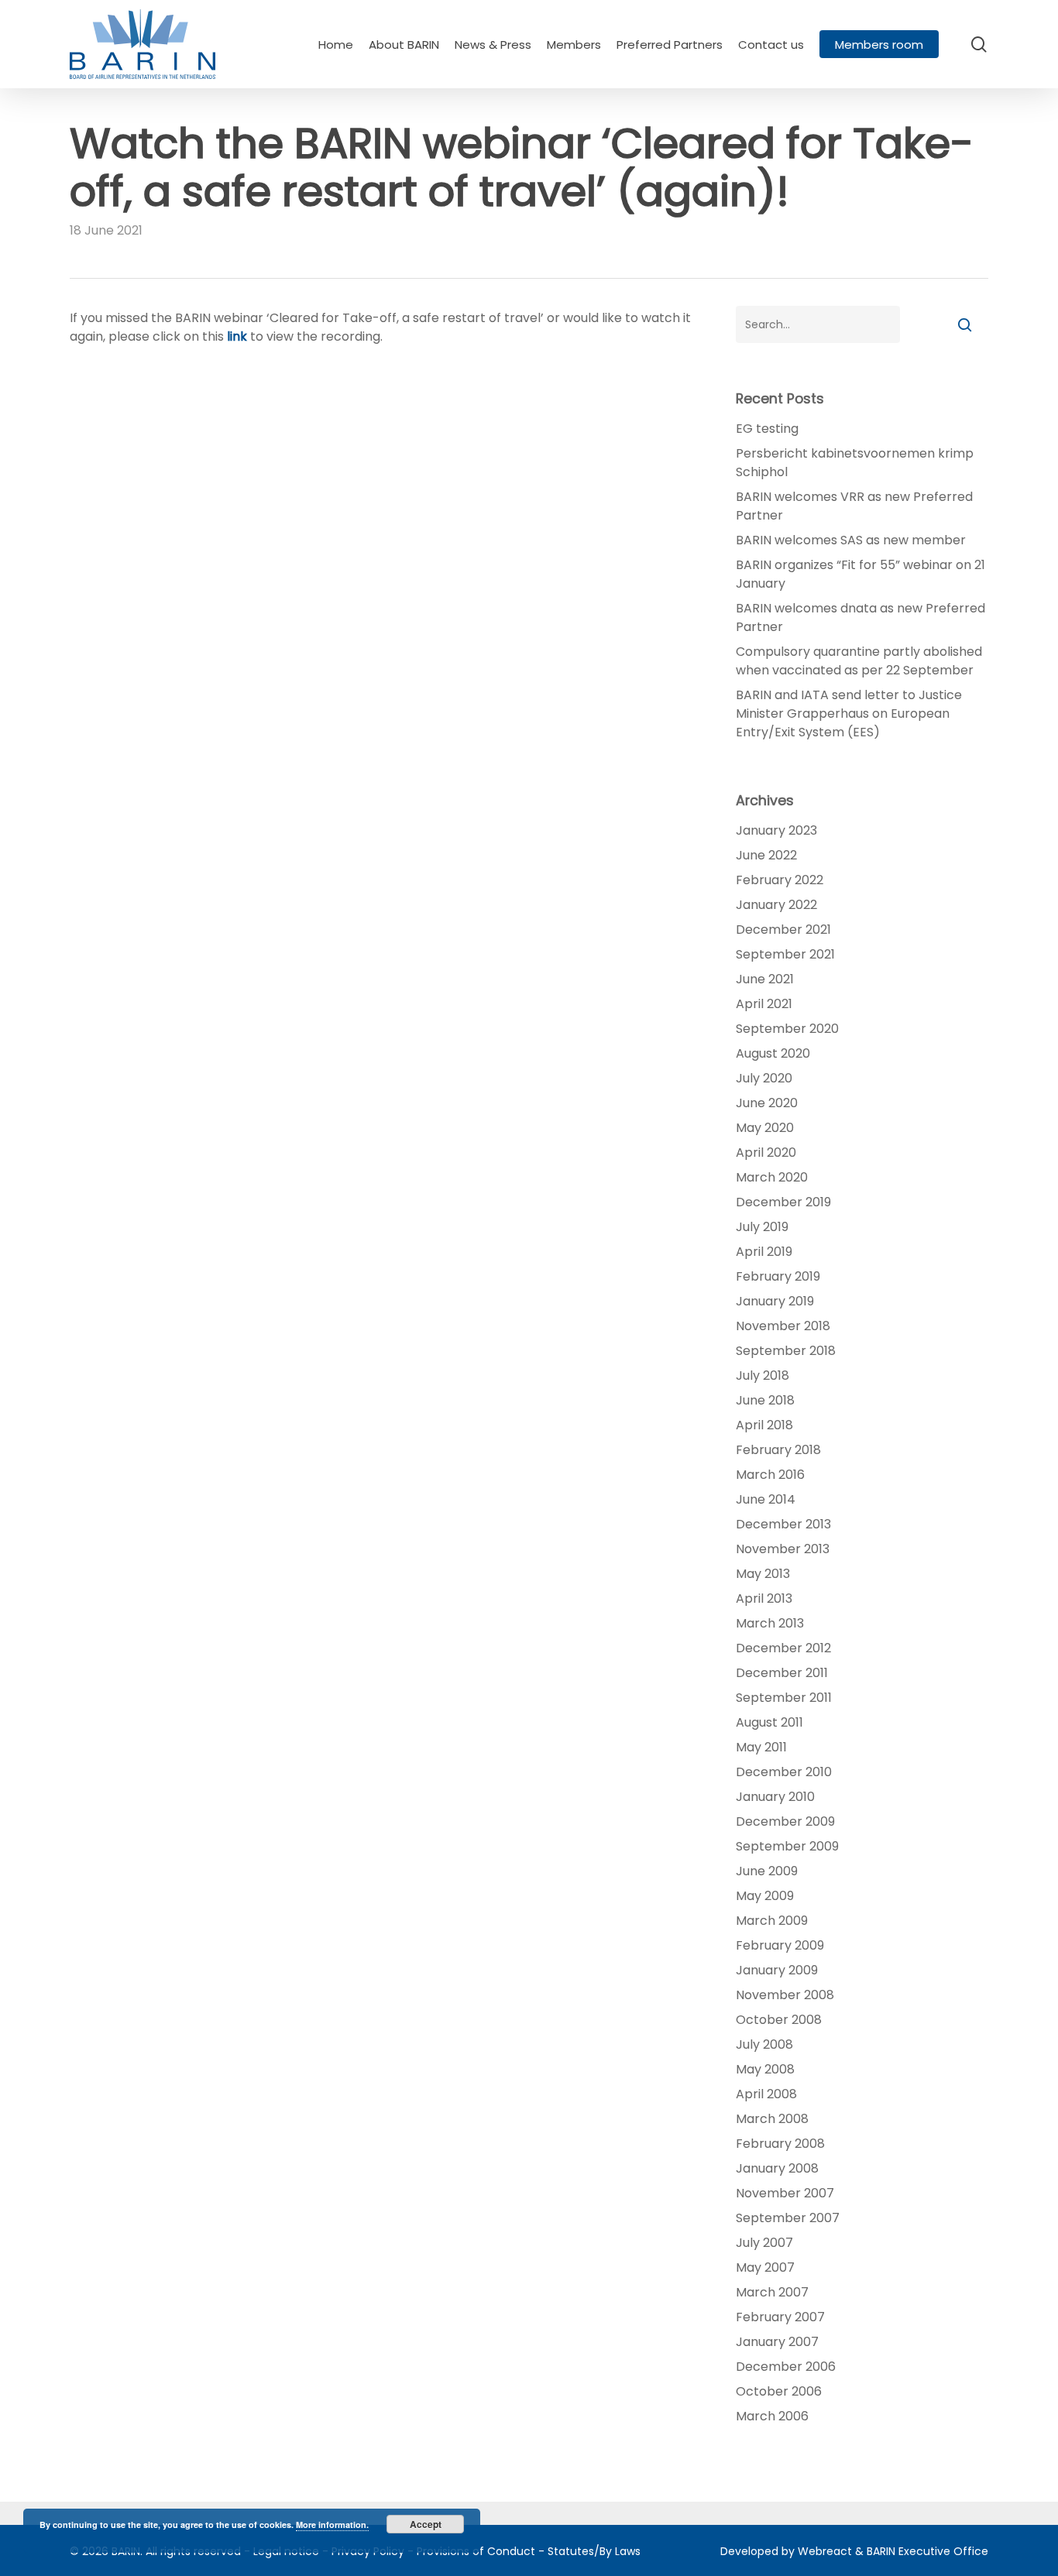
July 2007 (764, 2243)
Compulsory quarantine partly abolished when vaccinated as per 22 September (859, 661)
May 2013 (763, 1574)
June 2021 (765, 979)
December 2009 (785, 1821)
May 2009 (765, 1896)
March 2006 (772, 2416)
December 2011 (782, 1673)
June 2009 (767, 1871)
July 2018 (763, 1375)
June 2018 (765, 1400)
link (237, 336)
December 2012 (783, 1648)
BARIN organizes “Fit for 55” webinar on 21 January (860, 574)
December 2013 (783, 1524)
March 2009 (772, 1921)
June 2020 (767, 1103)
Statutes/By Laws (594, 2551)
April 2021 (764, 1004)
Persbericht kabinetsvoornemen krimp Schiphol (855, 463)
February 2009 (780, 1945)
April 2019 (764, 1252)
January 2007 (777, 2342)
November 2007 (785, 2193)
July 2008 (764, 2044)
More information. (332, 2525)
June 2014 (766, 1499)
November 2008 (785, 1995)
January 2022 (776, 905)
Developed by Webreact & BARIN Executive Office (854, 2551)
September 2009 (787, 1846)
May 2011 (761, 1747)
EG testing (767, 429)
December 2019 (783, 1202)
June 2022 (766, 855)
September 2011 (784, 1698)
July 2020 (764, 1078)
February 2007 (780, 2317)
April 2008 (766, 2094)
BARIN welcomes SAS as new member (851, 540)
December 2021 (783, 930)
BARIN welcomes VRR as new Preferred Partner (854, 506)
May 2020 (765, 1128)
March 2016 (770, 1475)
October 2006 (779, 2391)
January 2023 (776, 830)
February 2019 (778, 1276)
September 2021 (785, 954)
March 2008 (772, 2119)
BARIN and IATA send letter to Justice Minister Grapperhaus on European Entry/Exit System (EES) (849, 713)
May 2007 (765, 2267)
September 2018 (786, 1351)
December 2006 (786, 2367)
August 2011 (769, 1722)
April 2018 (764, 1425)
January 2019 (775, 1301)
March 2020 (772, 1177)
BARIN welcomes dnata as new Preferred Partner (860, 617)
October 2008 (779, 2020)
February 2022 (780, 880)
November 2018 (783, 1326)
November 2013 (783, 1549)
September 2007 (788, 2218)
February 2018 (778, 1450)
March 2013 (770, 1623)
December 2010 (784, 1772)
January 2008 (777, 2168)
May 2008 (765, 2069)
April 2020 (766, 1153)
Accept (426, 2524)
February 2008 (780, 2144)
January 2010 (775, 1797)
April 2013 (764, 1598)
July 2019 (762, 1227)
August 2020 (773, 1053)
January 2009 (777, 1970)
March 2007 (772, 2292)
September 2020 (787, 1029)
